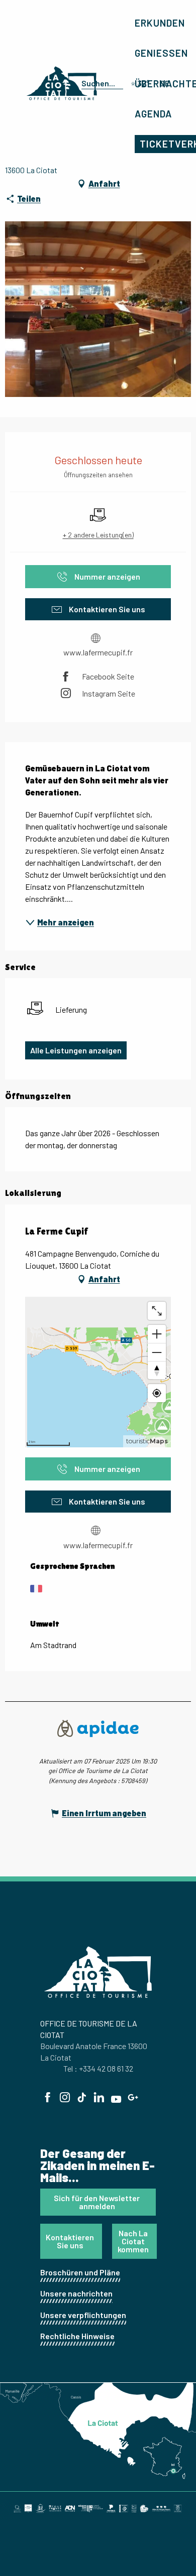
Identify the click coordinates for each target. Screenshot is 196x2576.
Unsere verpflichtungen (83, 2315)
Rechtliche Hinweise (77, 2336)
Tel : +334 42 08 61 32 (98, 2068)
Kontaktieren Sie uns (70, 2241)
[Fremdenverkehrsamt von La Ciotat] (62, 83)
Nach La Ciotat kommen (133, 2241)
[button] (100, 83)
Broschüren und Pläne (80, 2272)
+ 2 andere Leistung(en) (98, 535)
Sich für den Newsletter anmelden (97, 2202)
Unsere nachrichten (76, 2293)
